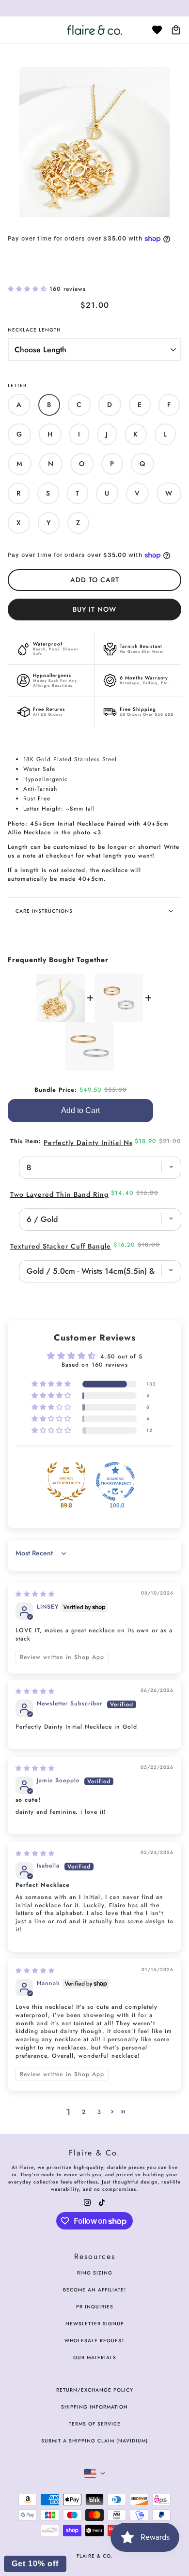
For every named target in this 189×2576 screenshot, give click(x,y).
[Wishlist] (157, 30)
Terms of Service (95, 2424)
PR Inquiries (95, 2307)
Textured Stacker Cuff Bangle (61, 1246)
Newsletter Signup (95, 2324)
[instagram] (87, 2202)
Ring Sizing (95, 2273)
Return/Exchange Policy (95, 2390)
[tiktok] (102, 2202)
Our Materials (95, 2358)
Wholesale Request (94, 2341)
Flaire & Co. (95, 2556)
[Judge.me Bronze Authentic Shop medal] (66, 1481)
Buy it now (94, 609)
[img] (35, 1594)
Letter (17, 385)
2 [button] (84, 2112)
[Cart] (176, 30)
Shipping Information (94, 2407)
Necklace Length (34, 330)
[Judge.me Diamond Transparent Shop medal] (115, 1481)
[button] (29, 289)
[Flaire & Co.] (94, 30)
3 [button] (99, 2112)
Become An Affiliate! (94, 2290)
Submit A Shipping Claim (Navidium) (94, 2441)
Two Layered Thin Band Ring (59, 1194)
